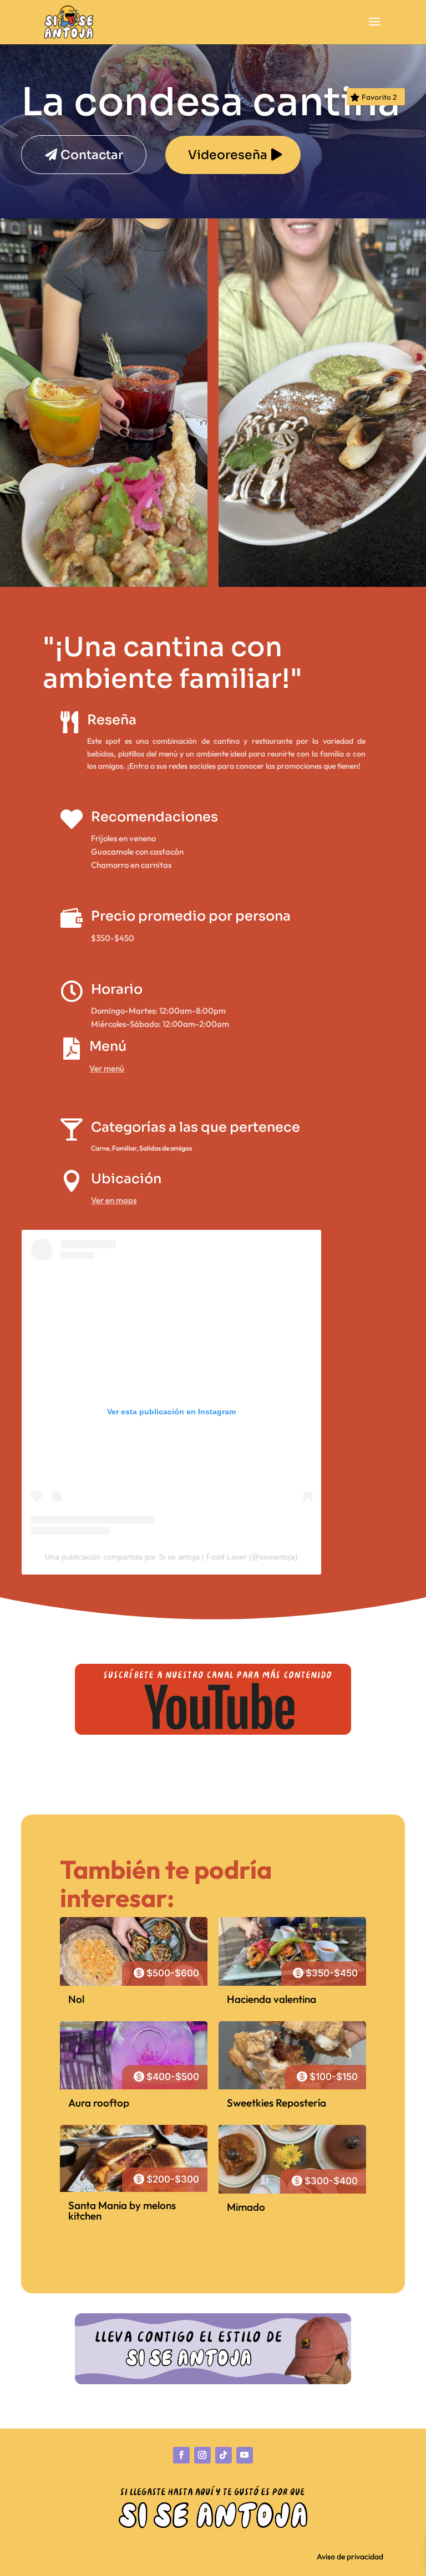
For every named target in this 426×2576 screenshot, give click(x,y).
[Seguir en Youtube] (245, 2455)
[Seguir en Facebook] (181, 2455)
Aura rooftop (99, 2103)
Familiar (124, 1148)
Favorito (379, 97)
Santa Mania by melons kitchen (122, 2210)
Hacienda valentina (272, 1999)
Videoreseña (228, 155)
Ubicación (126, 1179)
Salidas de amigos (166, 1148)
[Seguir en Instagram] (202, 2455)
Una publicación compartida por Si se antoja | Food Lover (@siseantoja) (171, 1557)
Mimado (246, 2207)
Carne (100, 1148)
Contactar (92, 155)
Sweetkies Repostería (277, 2103)
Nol (76, 1999)
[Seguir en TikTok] (224, 2455)
